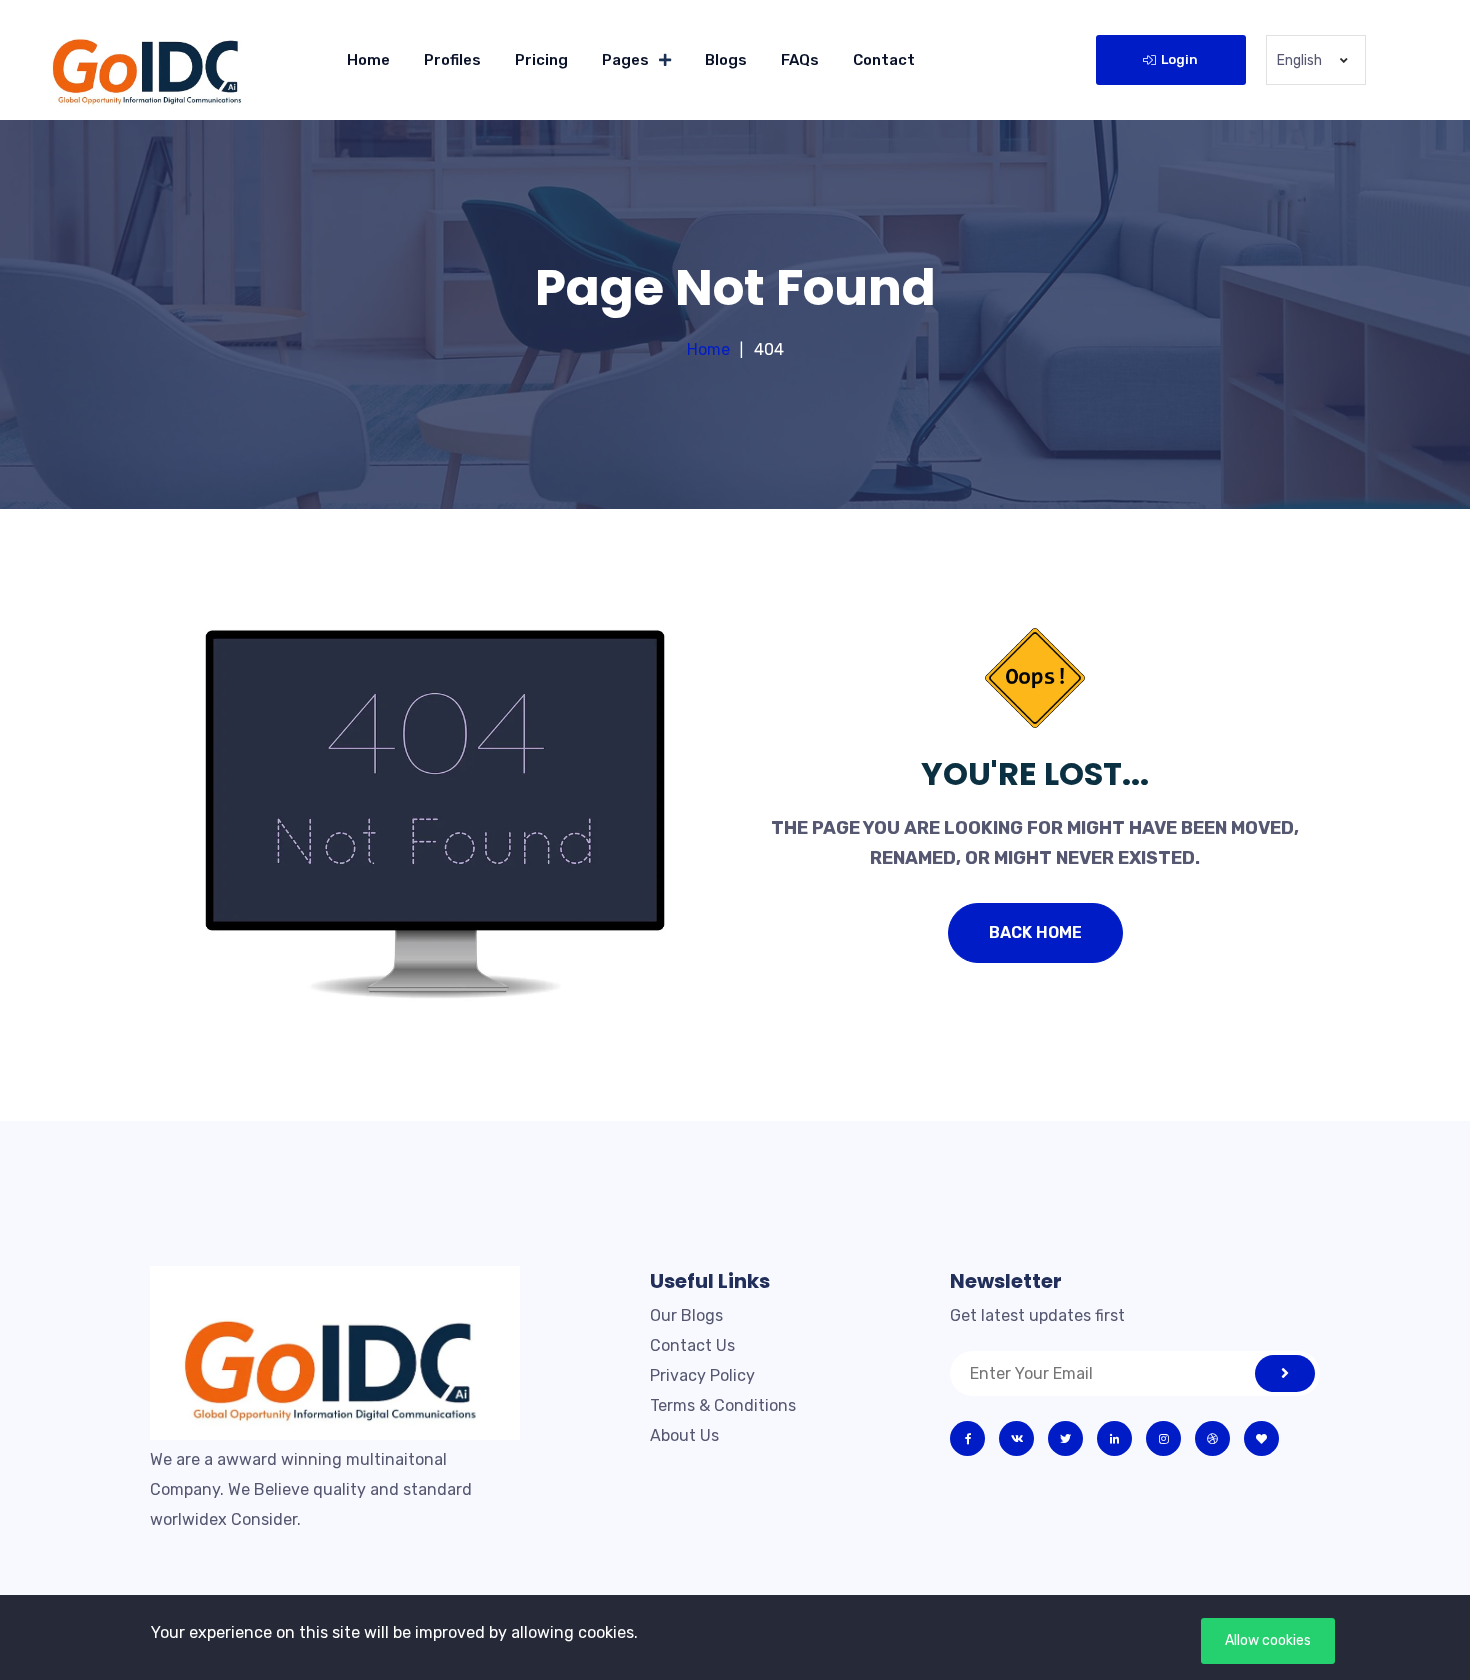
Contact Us (692, 1345)
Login (1179, 59)
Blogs (726, 60)
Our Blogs (686, 1315)
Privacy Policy (702, 1375)
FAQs (800, 60)
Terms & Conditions (723, 1405)
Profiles (452, 60)
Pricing (541, 60)
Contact (884, 60)
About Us (684, 1435)
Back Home (1035, 932)
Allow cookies (1268, 1640)
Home (368, 60)
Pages (625, 60)
